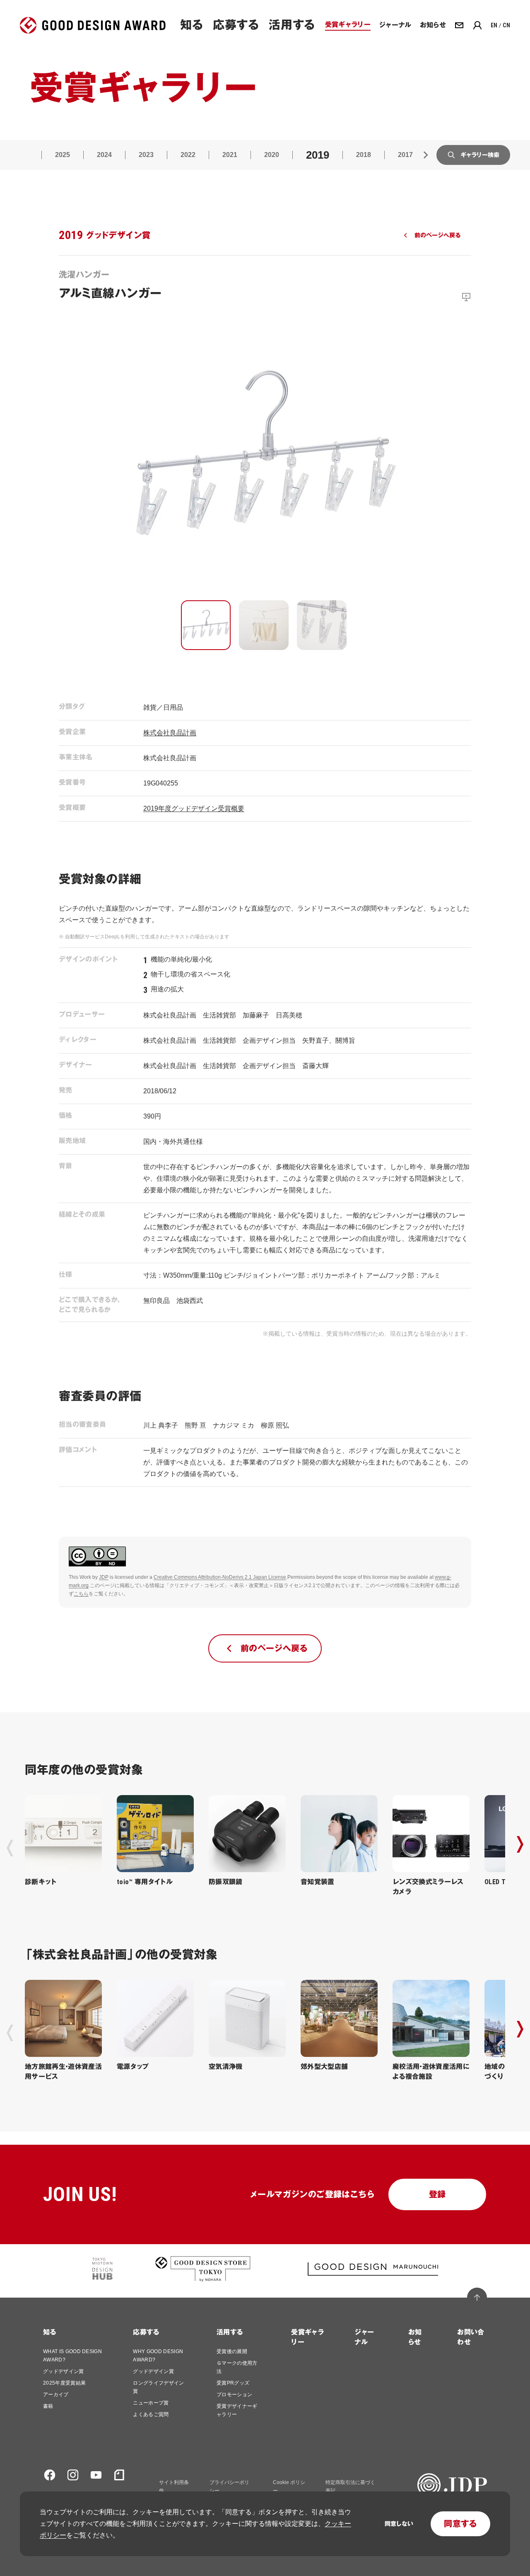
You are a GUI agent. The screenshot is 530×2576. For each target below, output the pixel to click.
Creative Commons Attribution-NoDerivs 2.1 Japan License (220, 1577)
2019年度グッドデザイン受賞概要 (194, 808)
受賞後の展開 (232, 2351)
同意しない (399, 2524)
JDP (104, 1577)
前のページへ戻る (437, 235)
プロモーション (234, 2395)
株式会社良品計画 (170, 733)
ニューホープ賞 (151, 2403)
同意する (460, 2524)
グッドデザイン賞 (64, 2371)
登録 (437, 2194)
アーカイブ (56, 2395)
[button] (206, 625)
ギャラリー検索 (480, 155)
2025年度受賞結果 (64, 2383)
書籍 (48, 2406)
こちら (81, 1594)
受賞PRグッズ (233, 2383)
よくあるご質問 (151, 2414)
